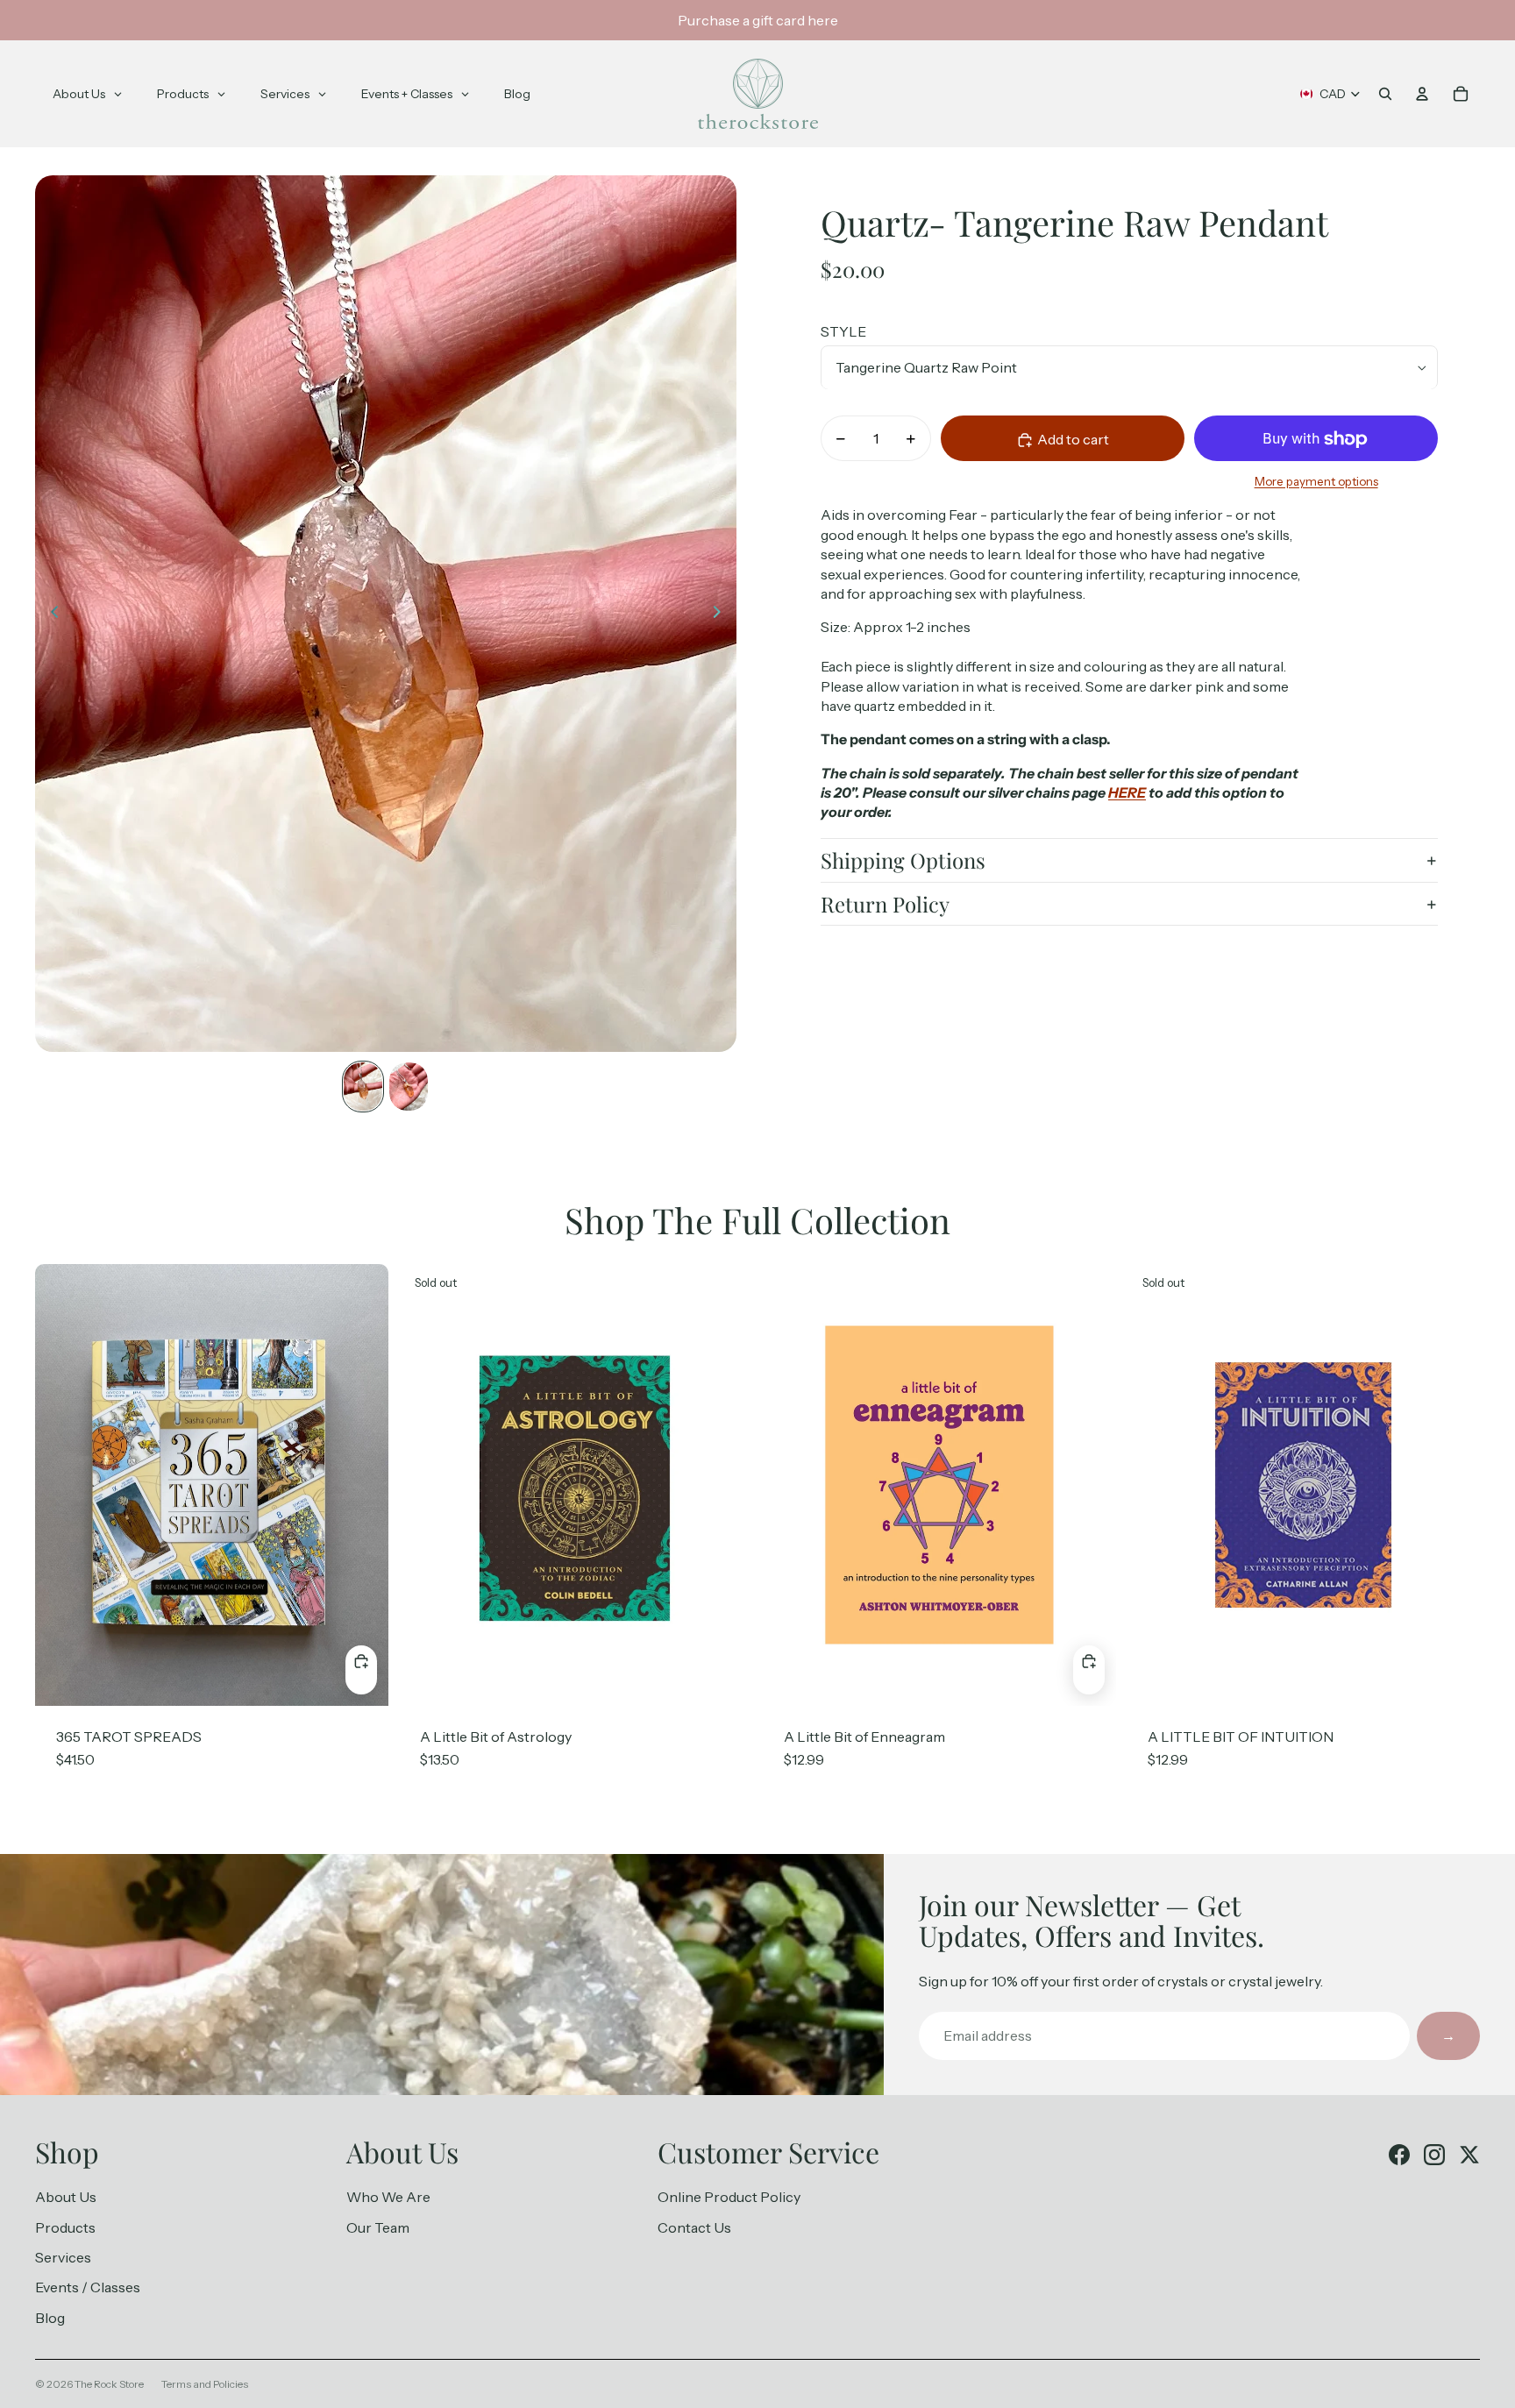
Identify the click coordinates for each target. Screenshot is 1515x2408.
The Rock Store (109, 2384)
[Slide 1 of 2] (363, 1087)
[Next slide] (722, 614)
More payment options (1316, 481)
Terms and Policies (205, 2384)
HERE (1127, 793)
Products (65, 2227)
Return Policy (885, 904)
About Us (66, 2197)
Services (63, 2257)
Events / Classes (88, 2287)
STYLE (843, 332)
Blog (50, 2318)
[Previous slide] (50, 614)
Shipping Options (903, 861)
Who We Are (388, 2197)
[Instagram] (1434, 2155)
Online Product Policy (729, 2197)
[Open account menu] (1422, 94)
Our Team (378, 2227)
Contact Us (694, 2227)
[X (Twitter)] (1469, 2155)
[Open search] (1385, 94)
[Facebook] (1399, 2155)
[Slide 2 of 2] (409, 1087)
